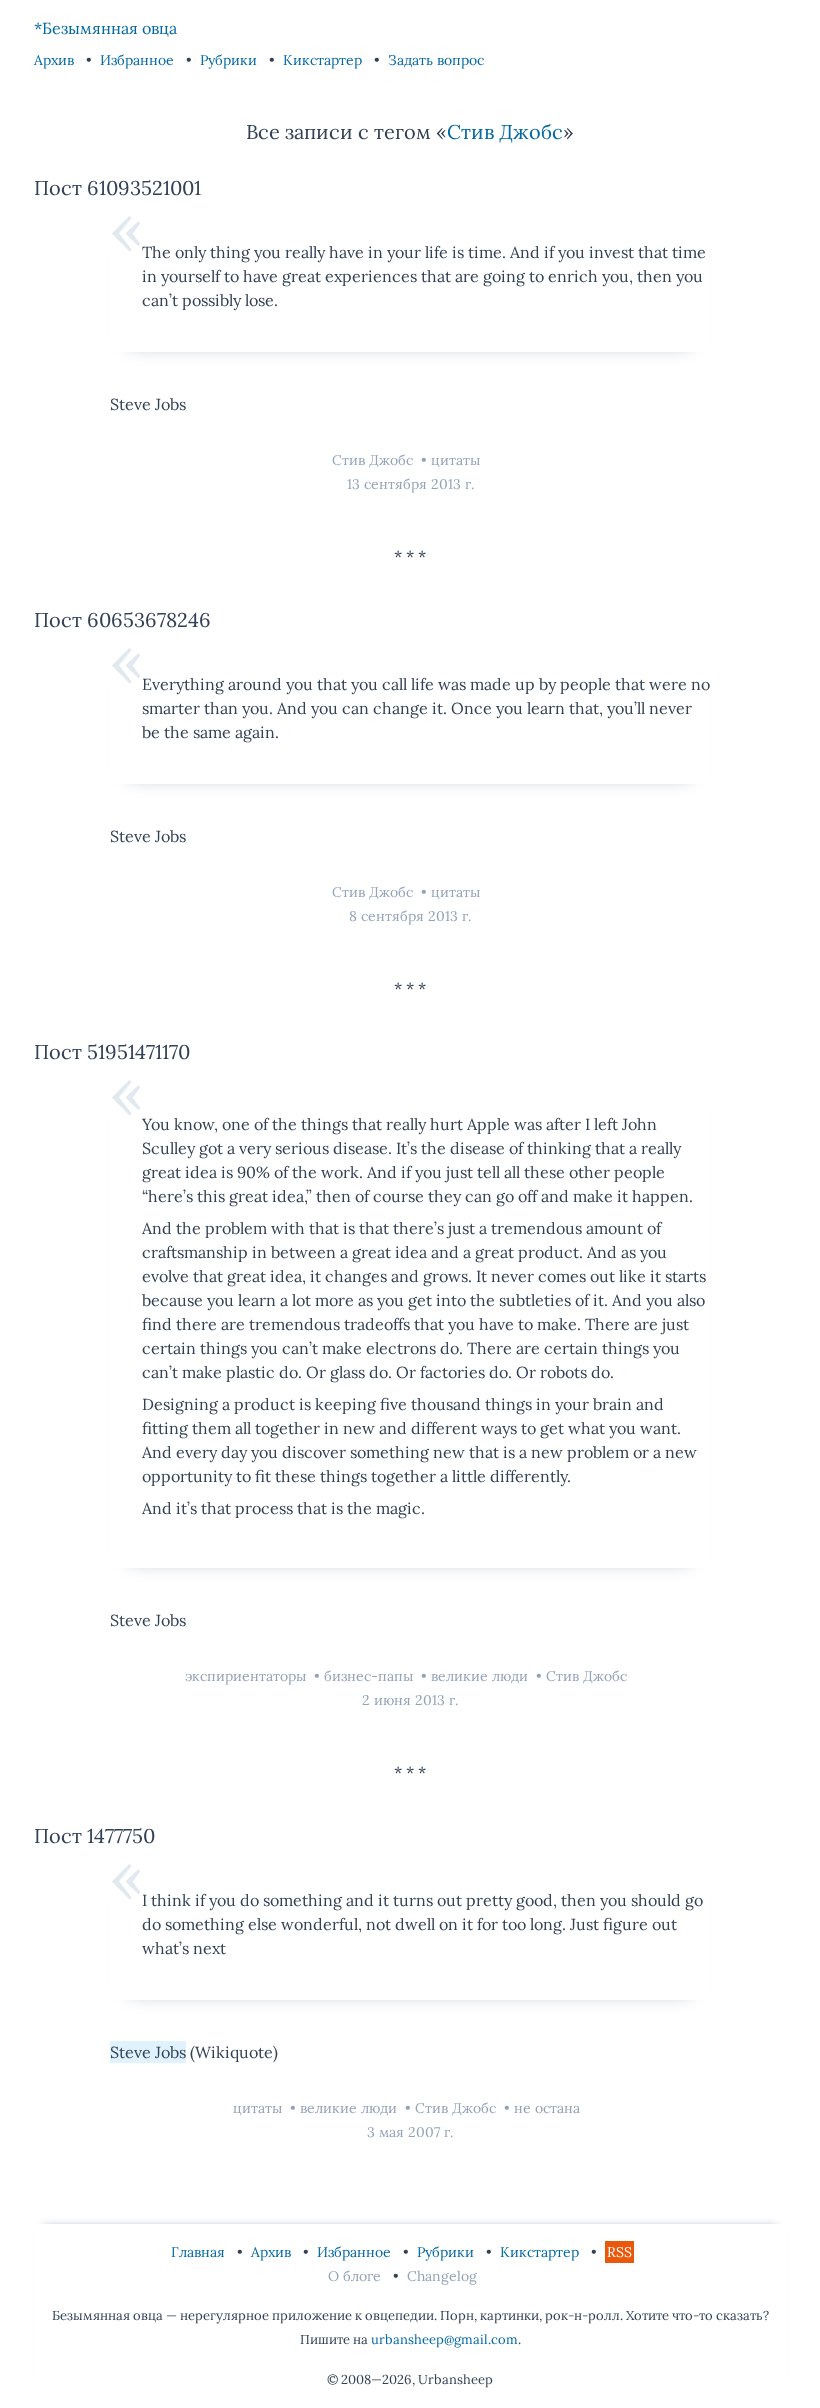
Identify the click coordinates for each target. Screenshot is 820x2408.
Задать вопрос (436, 60)
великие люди (481, 1676)
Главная (200, 2252)
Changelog (442, 2276)
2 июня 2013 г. (410, 1700)
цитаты (455, 460)
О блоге (356, 2276)
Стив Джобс (505, 131)
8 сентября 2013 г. (410, 916)
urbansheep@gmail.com (444, 2339)
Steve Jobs (148, 2052)
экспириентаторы (247, 1676)
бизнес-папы (370, 1676)
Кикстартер (324, 60)
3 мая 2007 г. (410, 2132)
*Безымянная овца (105, 28)
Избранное (139, 60)
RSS (619, 2252)
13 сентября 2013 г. (410, 484)
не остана (547, 2108)
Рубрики (230, 60)
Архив (56, 60)
